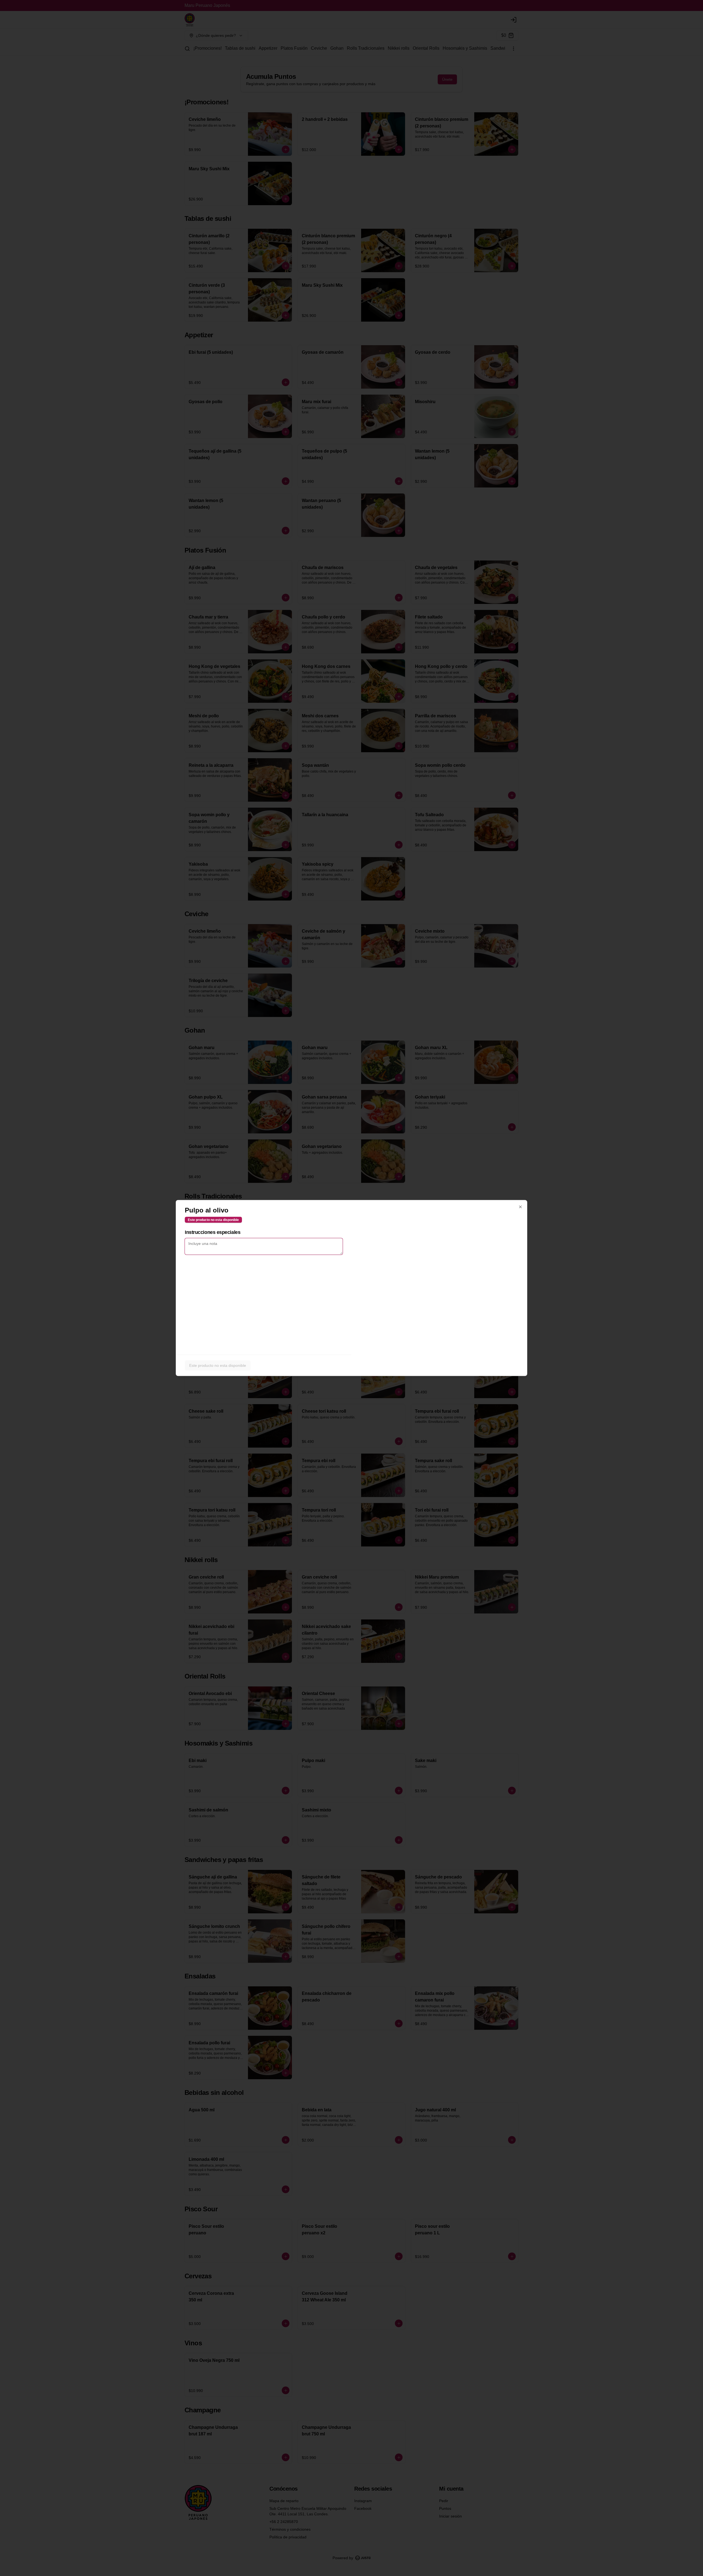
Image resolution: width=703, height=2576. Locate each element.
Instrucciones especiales (213, 1232)
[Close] (520, 1207)
